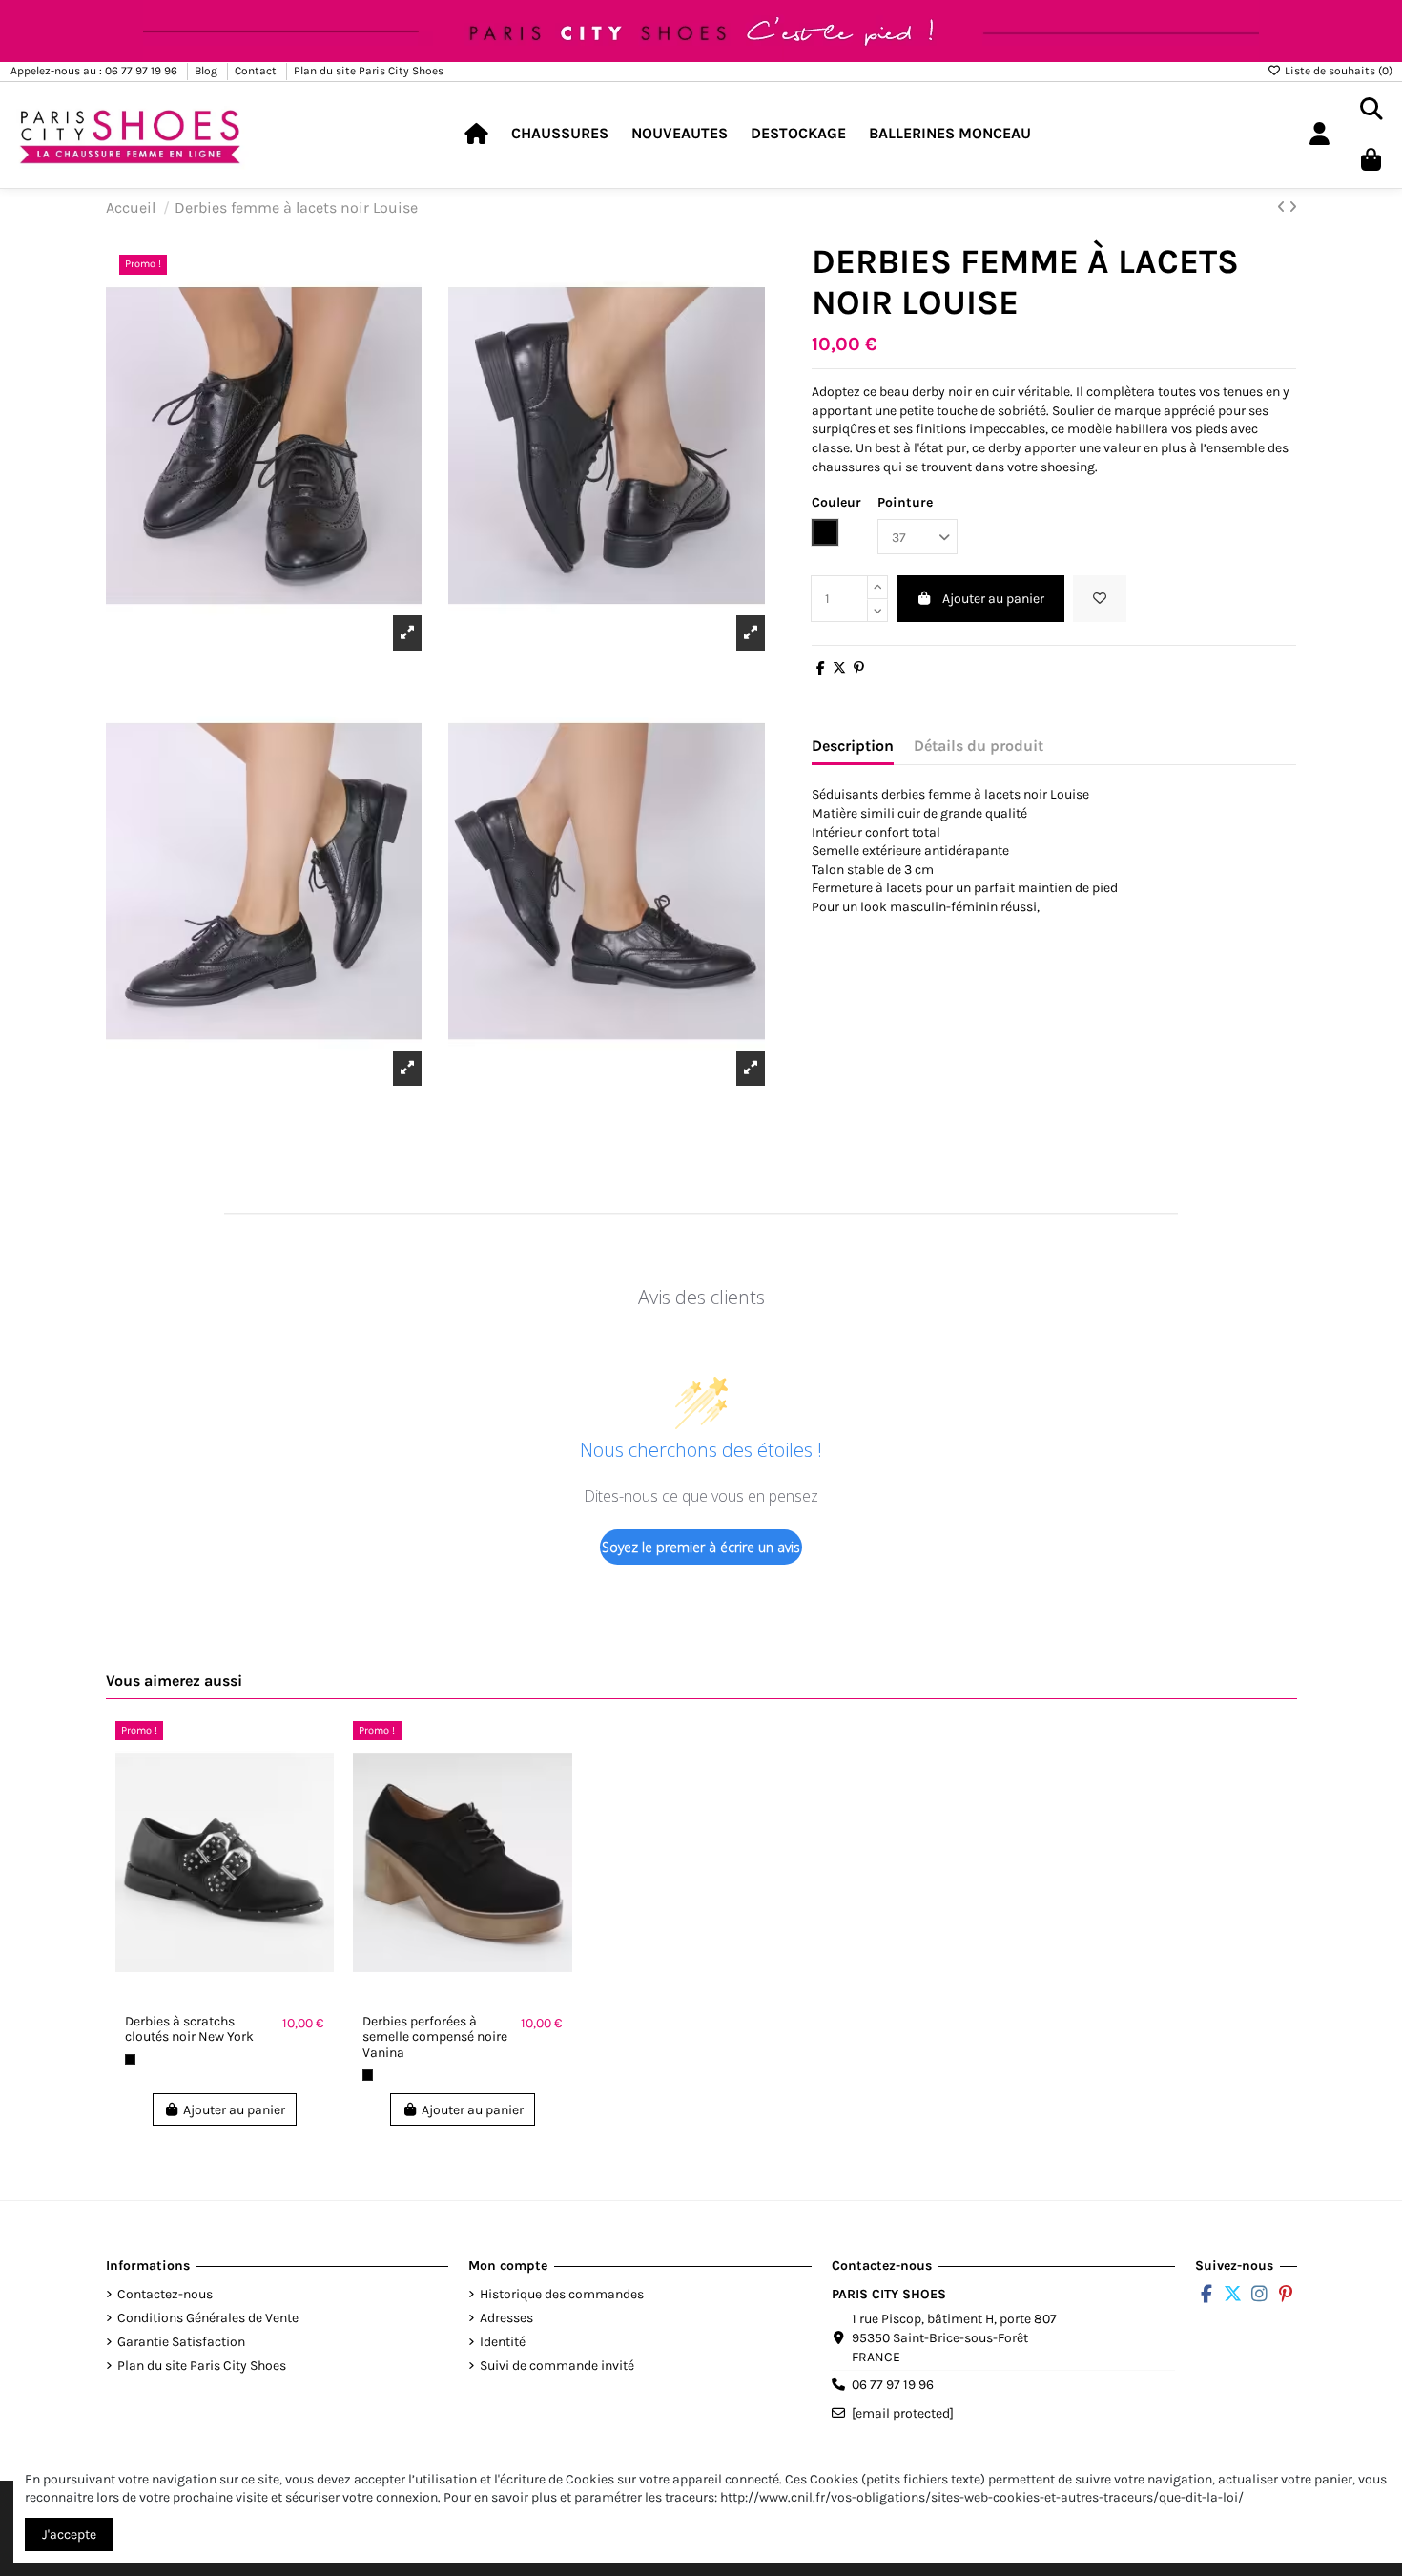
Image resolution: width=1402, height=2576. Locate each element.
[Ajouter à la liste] (319, 1749)
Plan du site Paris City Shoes (369, 71)
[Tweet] (839, 668)
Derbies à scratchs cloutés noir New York (189, 2029)
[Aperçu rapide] (319, 1782)
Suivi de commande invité (557, 2366)
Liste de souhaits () (1337, 71)
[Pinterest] (859, 668)
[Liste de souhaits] (1100, 599)
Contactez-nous (165, 2294)
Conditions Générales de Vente (208, 2318)
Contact (257, 71)
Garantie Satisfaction (181, 2342)
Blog (207, 71)
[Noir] (130, 2059)
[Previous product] (1283, 208)
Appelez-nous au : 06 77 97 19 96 (95, 71)
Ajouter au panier (993, 599)
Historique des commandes (562, 2294)
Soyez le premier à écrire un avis (701, 1547)
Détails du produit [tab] (979, 746)
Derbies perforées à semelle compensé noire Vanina (435, 2037)
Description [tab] (853, 746)
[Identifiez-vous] (1319, 135)
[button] (560, 134)
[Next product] (1293, 208)
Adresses (506, 2318)
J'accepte (69, 2534)
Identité (503, 2342)
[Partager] (821, 668)
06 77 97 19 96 (893, 2385)
